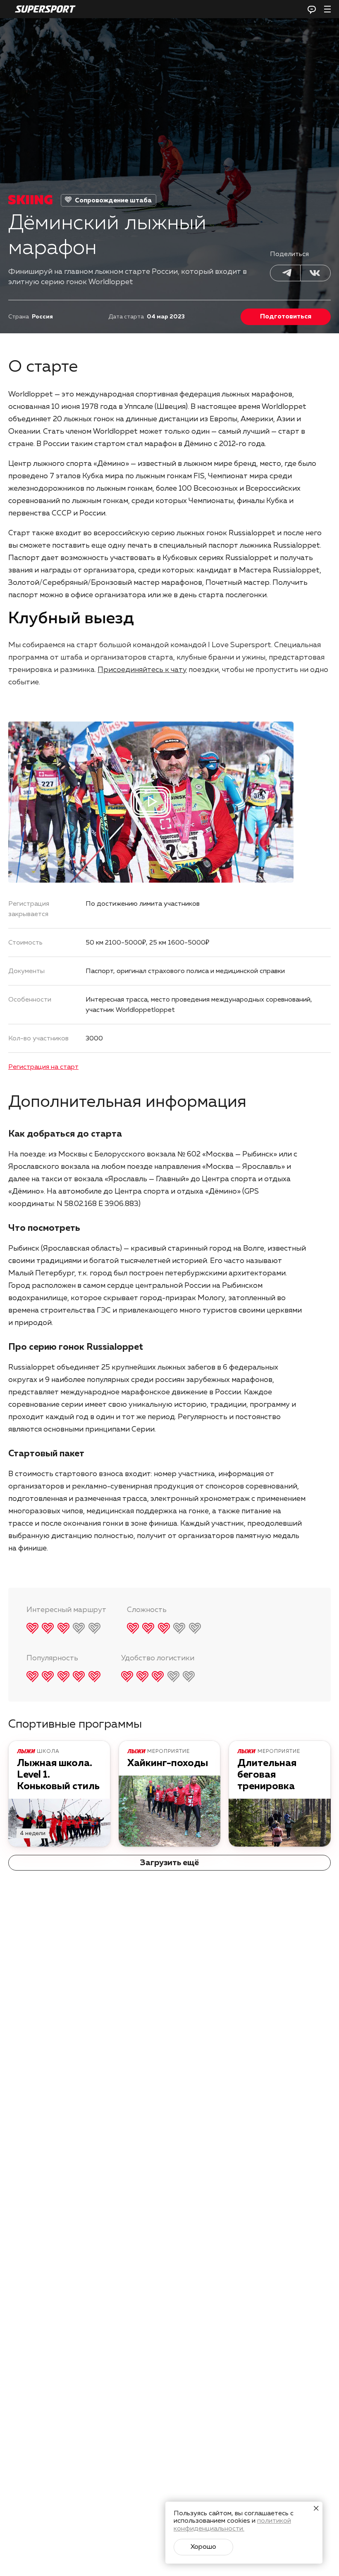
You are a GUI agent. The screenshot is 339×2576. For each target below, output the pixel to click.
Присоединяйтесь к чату (142, 670)
